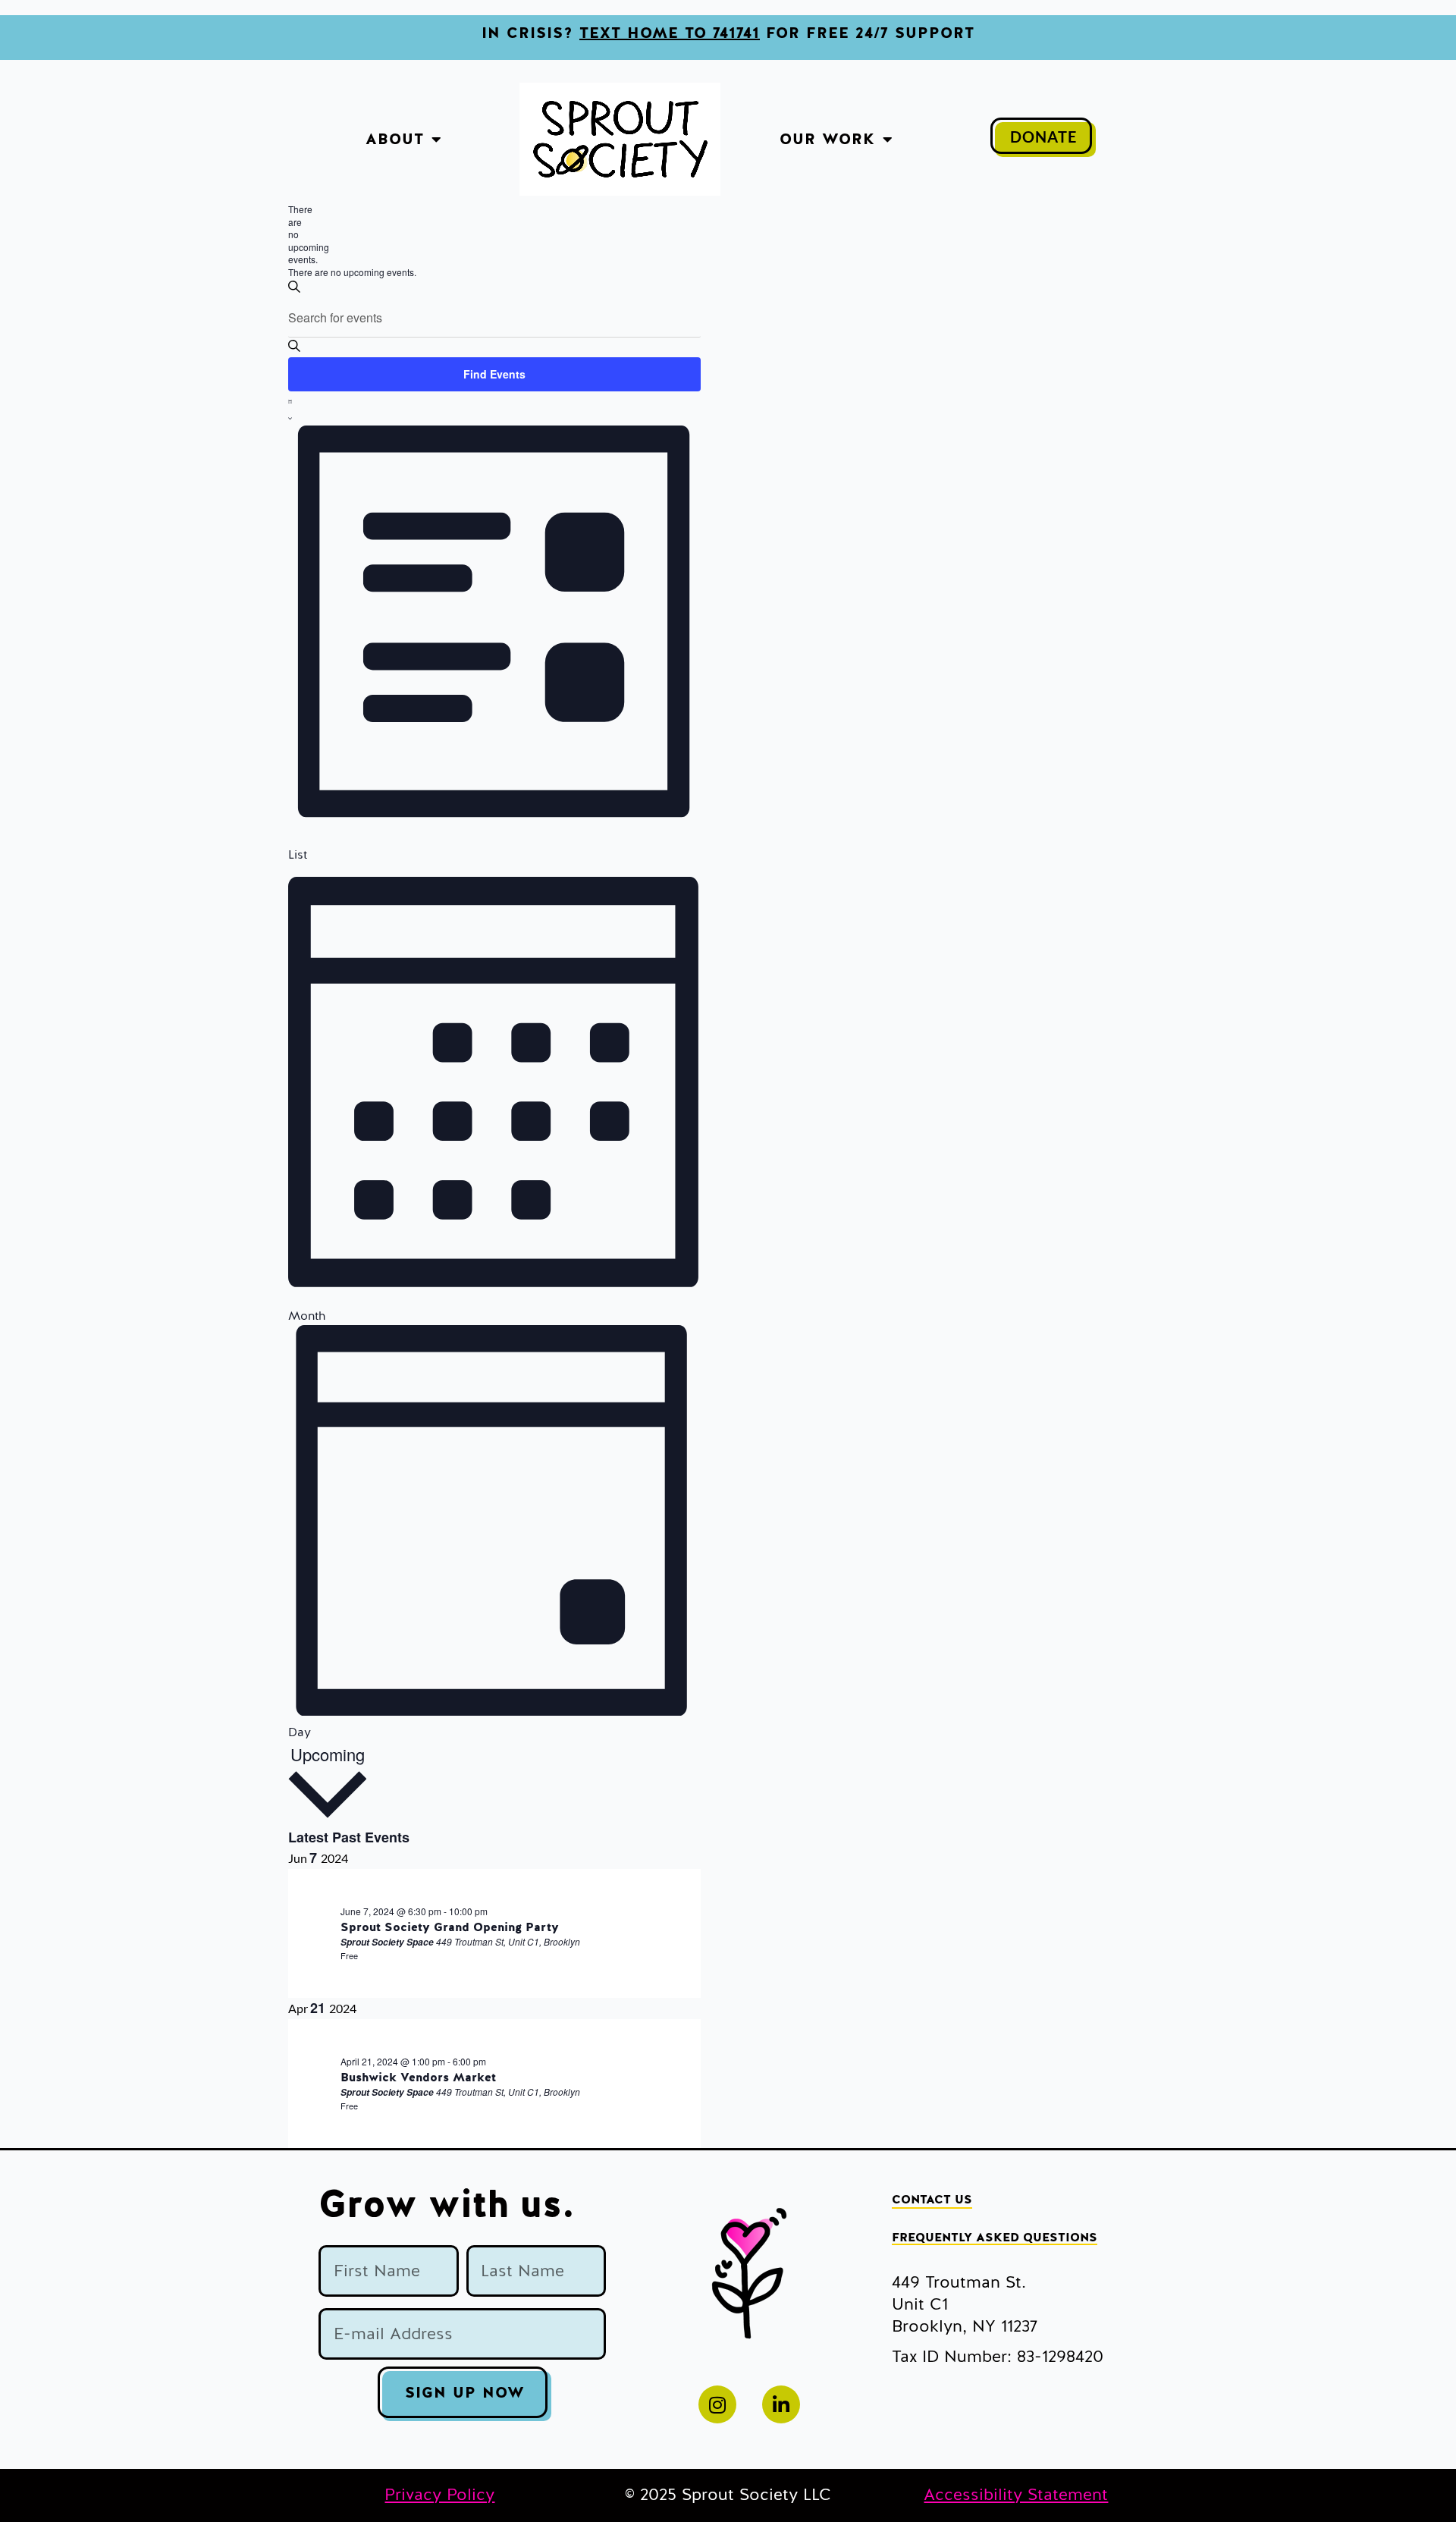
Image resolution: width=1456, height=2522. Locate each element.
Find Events (494, 374)
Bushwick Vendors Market (418, 2078)
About (395, 139)
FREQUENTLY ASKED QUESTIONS (995, 2238)
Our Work (827, 139)
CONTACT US (932, 2200)
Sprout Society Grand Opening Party (450, 1927)
